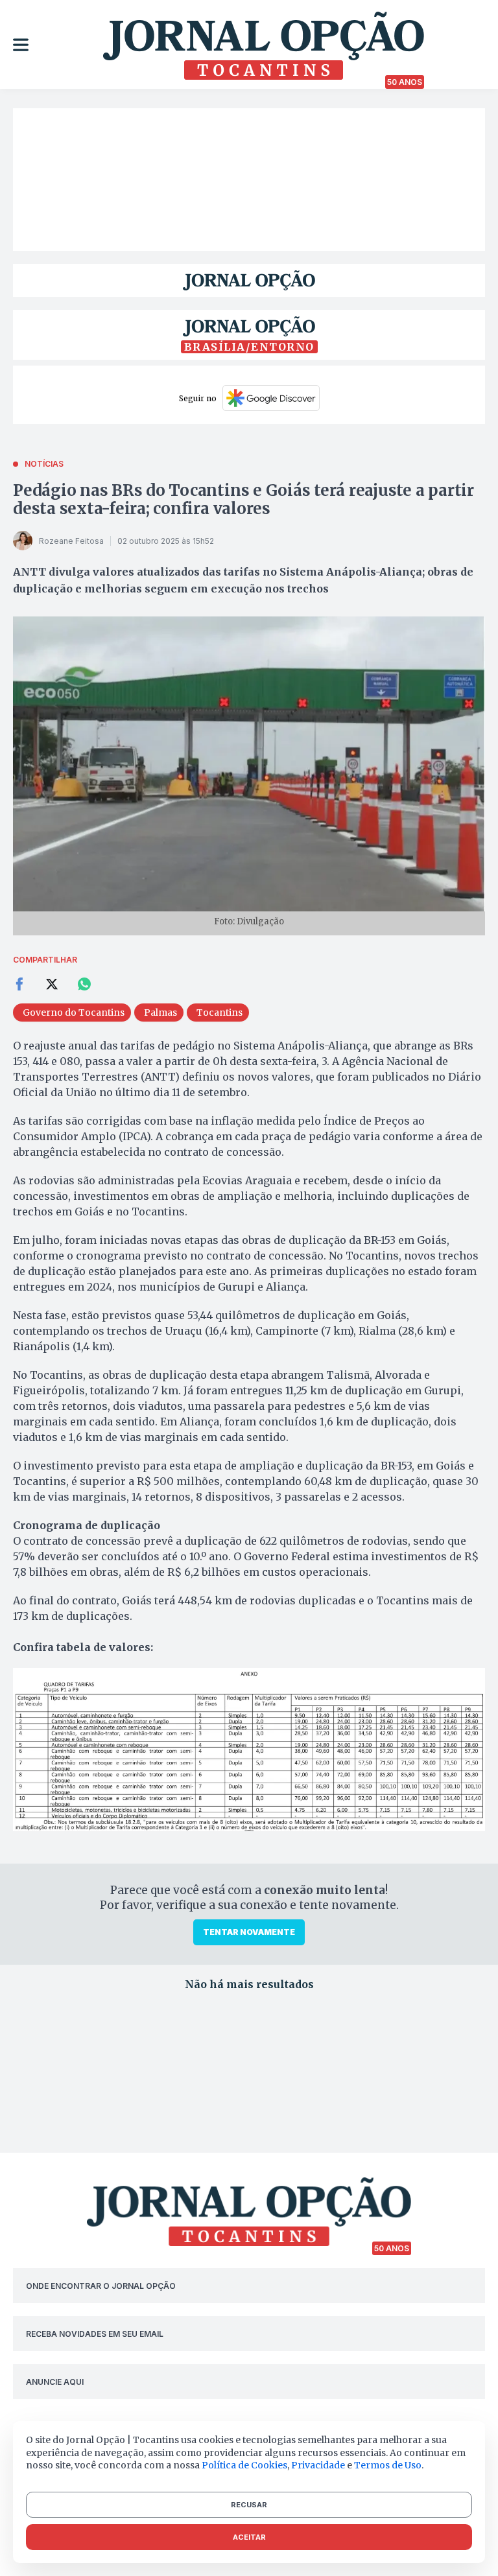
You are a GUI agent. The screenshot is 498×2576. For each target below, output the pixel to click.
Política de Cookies (244, 2465)
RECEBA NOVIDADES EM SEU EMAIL (95, 2334)
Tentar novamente (249, 1932)
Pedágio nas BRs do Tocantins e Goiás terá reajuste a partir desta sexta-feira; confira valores (243, 499)
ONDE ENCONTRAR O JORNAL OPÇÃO (101, 2286)
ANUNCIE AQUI (55, 2382)
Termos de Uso (388, 2465)
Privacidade (318, 2465)
